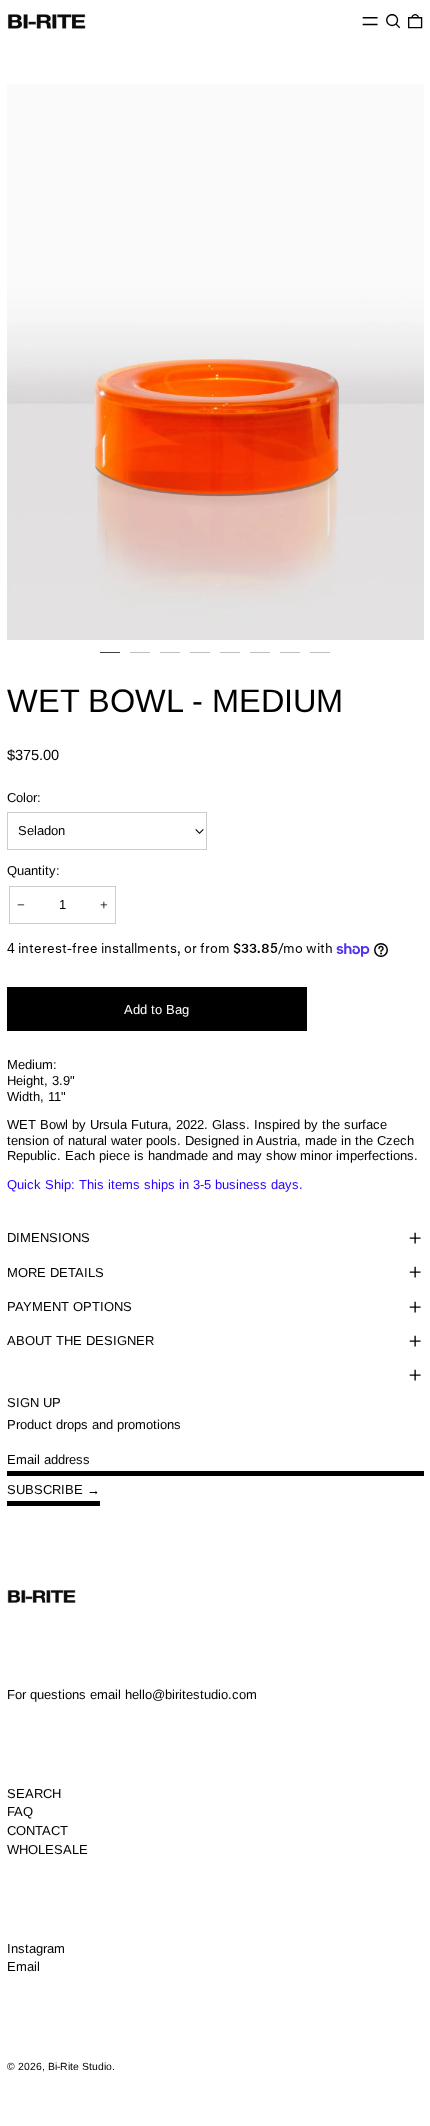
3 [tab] (170, 662)
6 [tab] (260, 662)
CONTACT (37, 1830)
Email (23, 1966)
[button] (393, 21)
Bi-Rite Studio (80, 2066)
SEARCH (34, 1793)
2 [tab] (140, 662)
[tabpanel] (215, 362)
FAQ (20, 1811)
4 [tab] (200, 662)
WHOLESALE (47, 1849)
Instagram (36, 1948)
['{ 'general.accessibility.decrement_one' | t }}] (21, 904)
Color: (24, 797)
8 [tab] (320, 662)
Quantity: (33, 870)
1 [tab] (110, 662)
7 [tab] (290, 662)
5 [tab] (230, 662)
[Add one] (103, 904)
